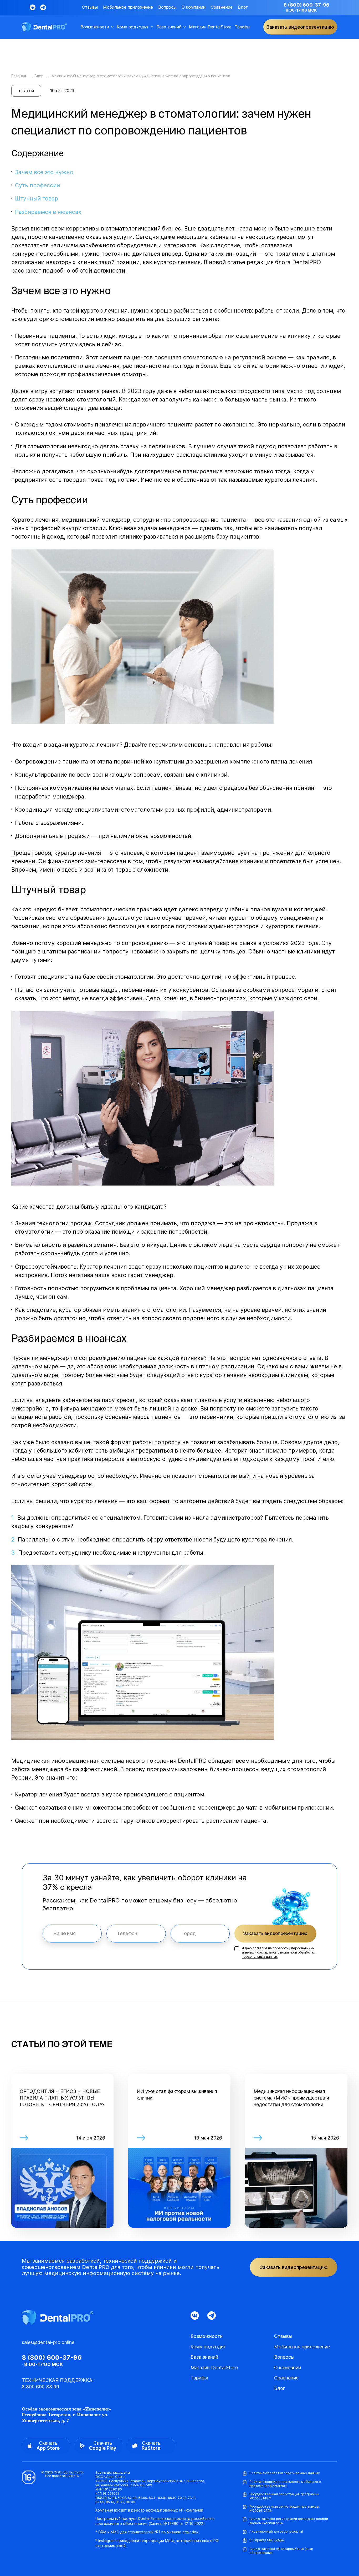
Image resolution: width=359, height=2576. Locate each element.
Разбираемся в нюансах (48, 212)
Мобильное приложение (128, 7)
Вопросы (167, 7)
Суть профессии (37, 185)
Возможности (95, 27)
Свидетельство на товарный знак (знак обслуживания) (281, 2551)
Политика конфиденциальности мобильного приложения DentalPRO (285, 2484)
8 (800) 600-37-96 (306, 5)
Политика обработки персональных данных (284, 2473)
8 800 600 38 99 (40, 2387)
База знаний (169, 27)
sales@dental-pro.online (48, 2342)
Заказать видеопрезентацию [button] (300, 27)
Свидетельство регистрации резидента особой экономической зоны (289, 2521)
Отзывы (90, 7)
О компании (194, 7)
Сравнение (222, 7)
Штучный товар (37, 198)
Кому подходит (133, 27)
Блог (243, 7)
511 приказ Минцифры (267, 2540)
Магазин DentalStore (210, 27)
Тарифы (242, 27)
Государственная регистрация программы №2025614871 (284, 2496)
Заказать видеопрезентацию (275, 1933)
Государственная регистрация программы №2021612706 (284, 2509)
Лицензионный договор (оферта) (276, 2531)
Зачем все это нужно (44, 172)
